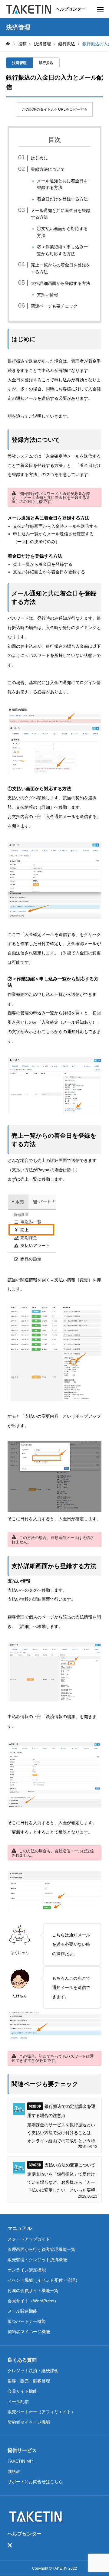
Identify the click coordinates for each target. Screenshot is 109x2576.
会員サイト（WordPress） (33, 2301)
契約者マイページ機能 (29, 2332)
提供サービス (22, 2450)
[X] (10, 2545)
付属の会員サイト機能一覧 (33, 2291)
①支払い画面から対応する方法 (62, 232)
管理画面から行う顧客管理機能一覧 (41, 2249)
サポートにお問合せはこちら (35, 2482)
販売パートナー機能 (27, 2321)
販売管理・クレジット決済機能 (37, 2260)
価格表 (14, 2471)
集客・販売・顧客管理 (29, 2381)
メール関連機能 (22, 2311)
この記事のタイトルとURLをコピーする (55, 109)
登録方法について (48, 169)
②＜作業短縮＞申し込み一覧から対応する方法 (62, 250)
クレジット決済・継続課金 (33, 2371)
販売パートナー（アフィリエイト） (41, 2412)
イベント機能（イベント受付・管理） (44, 2280)
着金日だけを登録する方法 (62, 199)
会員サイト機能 (22, 2391)
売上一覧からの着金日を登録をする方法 (61, 268)
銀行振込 (46, 63)
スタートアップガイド (29, 2239)
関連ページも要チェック (54, 306)
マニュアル (20, 2228)
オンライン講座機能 (27, 2270)
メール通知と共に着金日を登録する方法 (62, 184)
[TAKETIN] (29, 9)
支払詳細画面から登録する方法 (61, 283)
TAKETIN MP (20, 2461)
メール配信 (18, 2402)
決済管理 (19, 63)
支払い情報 (48, 295)
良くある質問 (22, 2360)
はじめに (39, 158)
